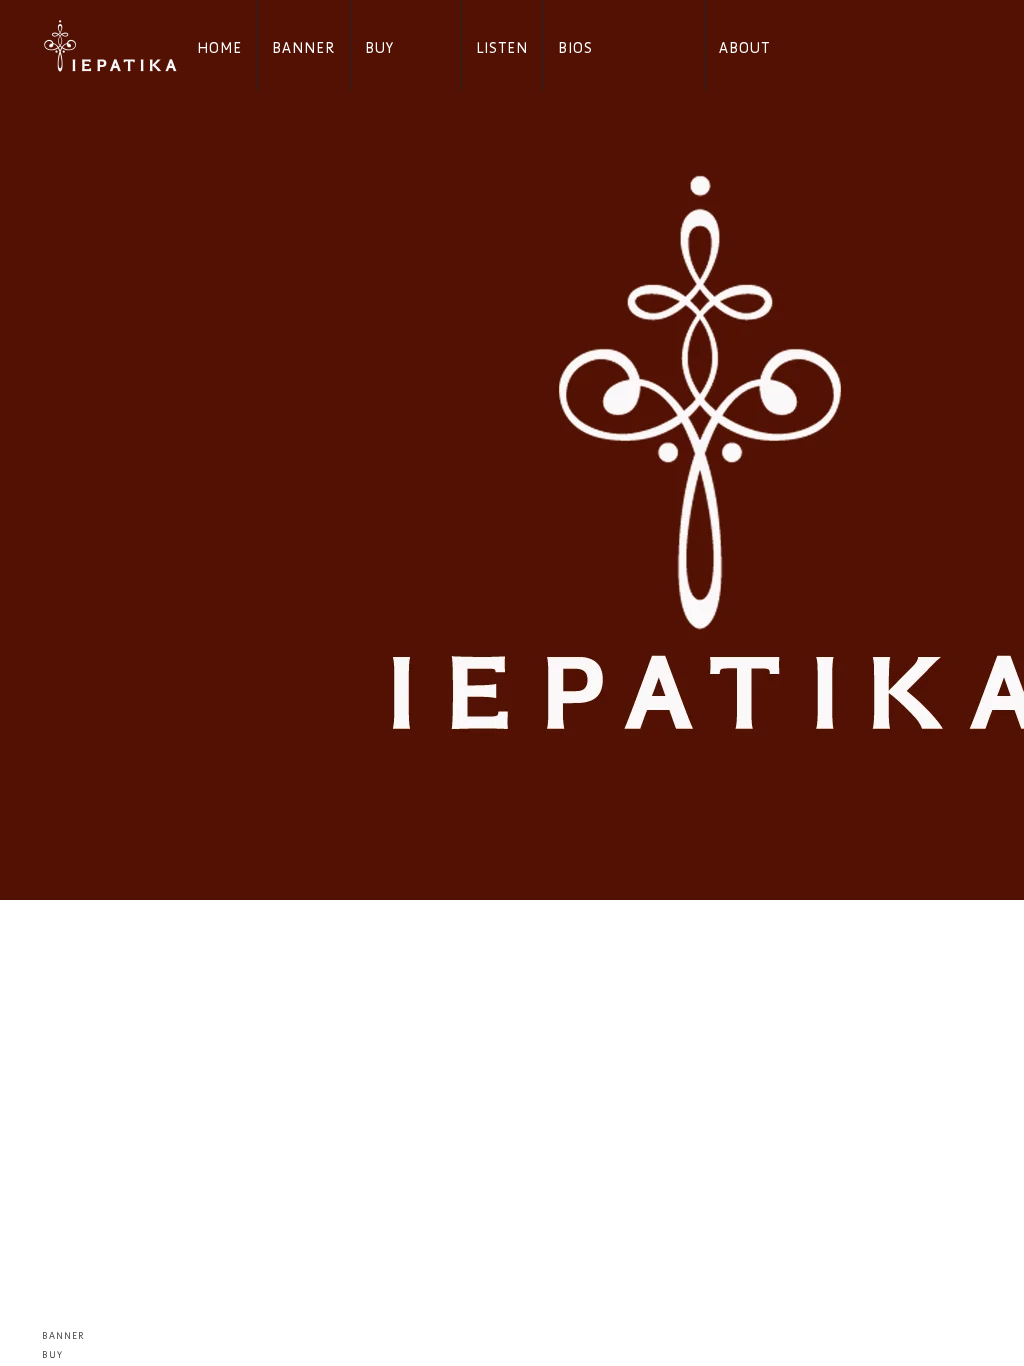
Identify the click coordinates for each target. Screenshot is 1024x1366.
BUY (379, 48)
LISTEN (502, 48)
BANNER (303, 48)
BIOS (575, 48)
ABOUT (744, 48)
